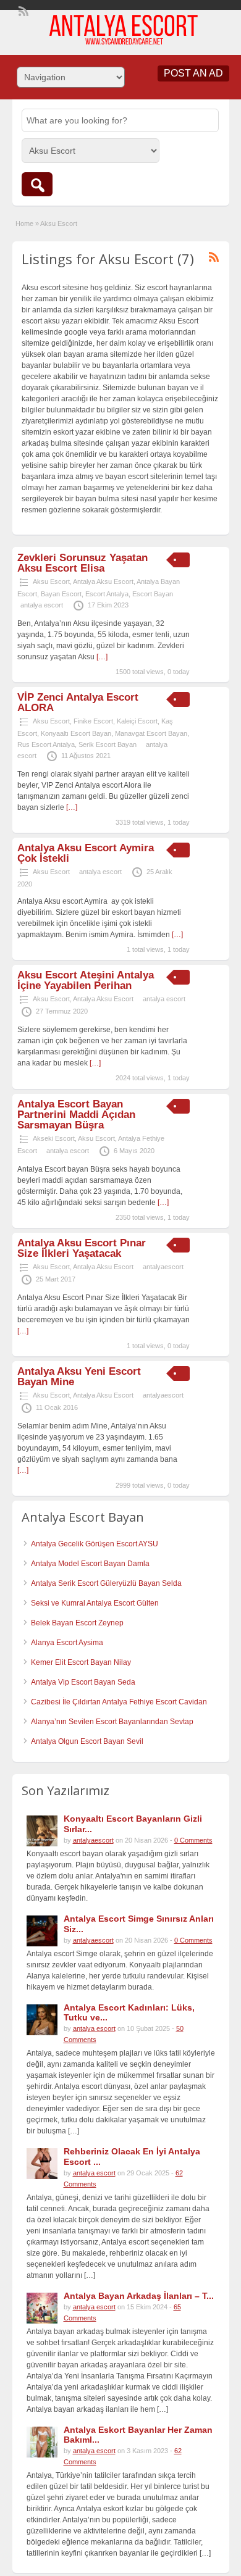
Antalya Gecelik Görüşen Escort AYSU (95, 1544)
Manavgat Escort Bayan (151, 733)
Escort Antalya (107, 594)
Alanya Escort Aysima (67, 1643)
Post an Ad (193, 73)
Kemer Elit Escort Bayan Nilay (81, 1662)
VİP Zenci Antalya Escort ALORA (78, 702)
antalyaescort (163, 1267)
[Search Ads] (37, 184)
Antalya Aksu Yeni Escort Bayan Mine (79, 1377)
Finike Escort (93, 721)
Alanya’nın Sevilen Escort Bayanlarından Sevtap (112, 1722)
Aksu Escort (51, 581)
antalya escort (42, 605)
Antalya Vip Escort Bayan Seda (83, 1682)
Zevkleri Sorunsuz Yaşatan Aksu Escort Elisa (82, 563)
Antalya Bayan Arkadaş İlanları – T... (139, 2296)
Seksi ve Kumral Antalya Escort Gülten (95, 1603)
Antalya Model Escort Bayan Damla (90, 1564)
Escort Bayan (153, 594)
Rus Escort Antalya (46, 744)
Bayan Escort (61, 594)
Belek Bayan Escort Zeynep (77, 1623)
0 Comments (193, 1840)
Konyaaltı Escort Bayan (76, 733)
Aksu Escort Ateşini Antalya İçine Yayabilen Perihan (86, 980)
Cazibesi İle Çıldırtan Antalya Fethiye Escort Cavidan (119, 1702)
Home (24, 223)
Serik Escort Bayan (108, 744)
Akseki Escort (54, 1138)
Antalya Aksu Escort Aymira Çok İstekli (86, 853)
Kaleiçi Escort (137, 721)
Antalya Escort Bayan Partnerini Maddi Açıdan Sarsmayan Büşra (76, 1115)
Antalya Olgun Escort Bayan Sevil (87, 1741)
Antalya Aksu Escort (103, 581)
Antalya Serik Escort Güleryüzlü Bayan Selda (106, 1583)
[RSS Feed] (22, 10)
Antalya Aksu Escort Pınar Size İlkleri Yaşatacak (82, 1248)
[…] (102, 657)
